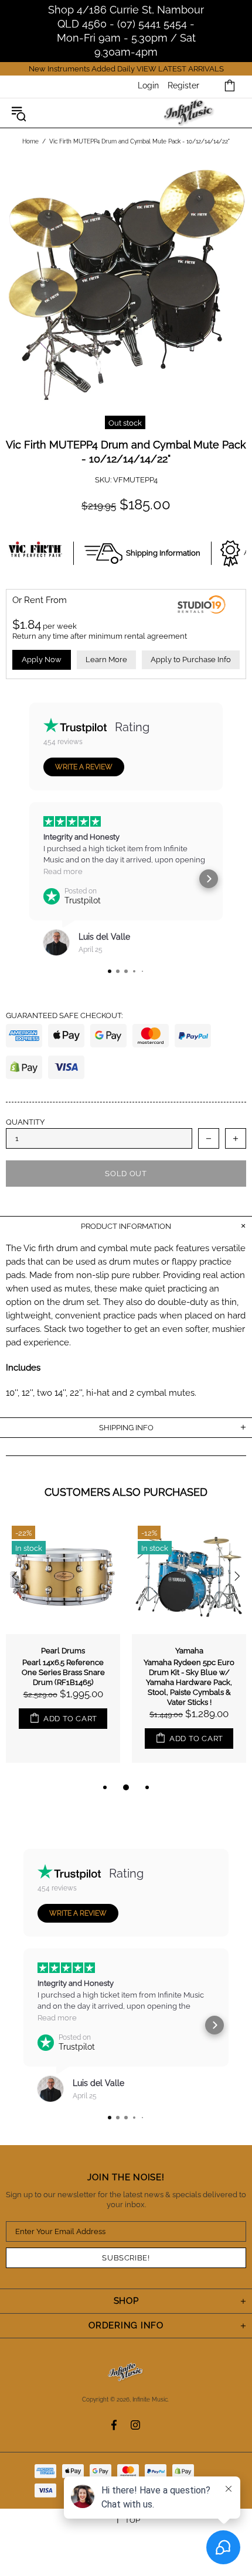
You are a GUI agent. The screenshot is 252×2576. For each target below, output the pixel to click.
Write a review (84, 767)
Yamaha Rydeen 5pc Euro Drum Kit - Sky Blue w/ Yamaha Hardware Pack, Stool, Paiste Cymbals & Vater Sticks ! (189, 1682)
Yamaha (189, 1651)
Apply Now (42, 660)
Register (183, 85)
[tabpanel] (63, 1650)
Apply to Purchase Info (191, 660)
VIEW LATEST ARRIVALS (180, 69)
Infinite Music (189, 113)
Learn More (106, 660)
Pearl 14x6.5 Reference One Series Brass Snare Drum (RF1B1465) (63, 1672)
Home (30, 141)
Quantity (25, 1122)
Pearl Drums (63, 1651)
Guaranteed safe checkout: (64, 1015)
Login (148, 85)
